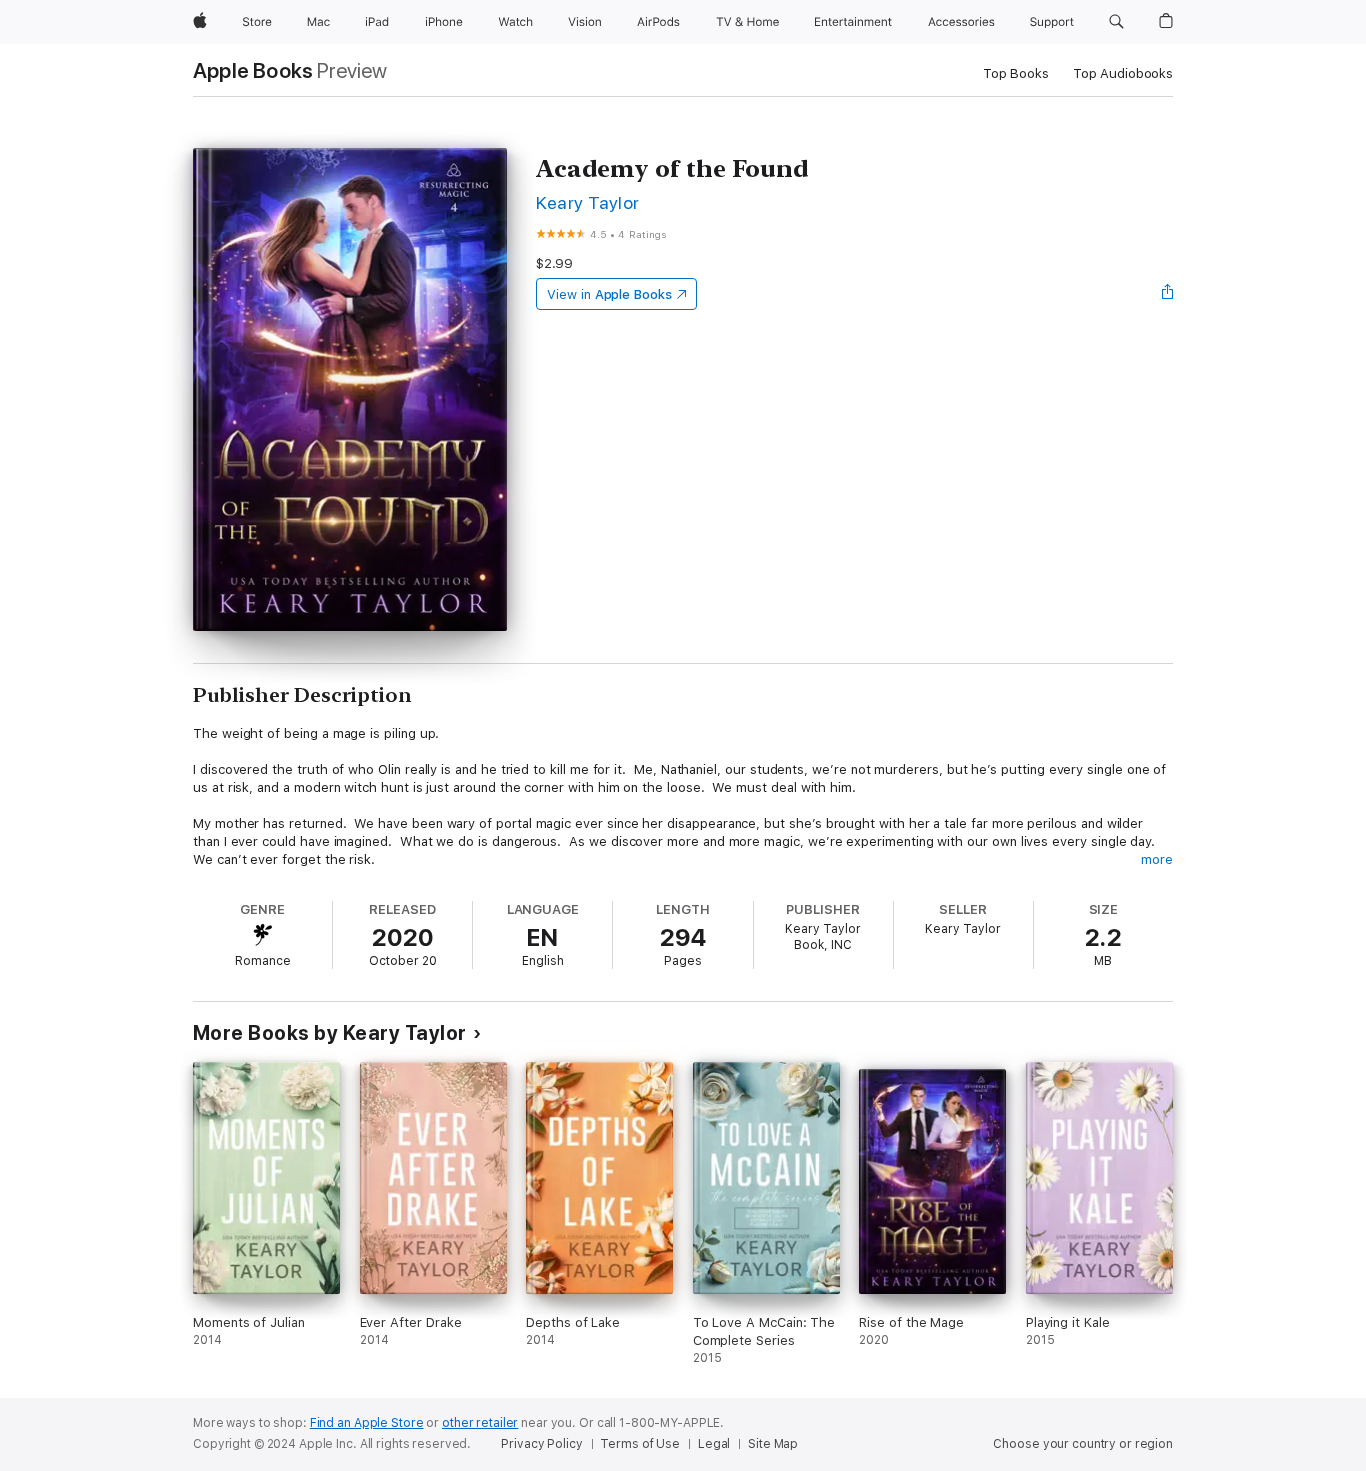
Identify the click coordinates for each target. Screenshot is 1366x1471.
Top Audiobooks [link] (1123, 73)
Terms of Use (640, 1444)
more (1157, 859)
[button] (1116, 22)
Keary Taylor (588, 202)
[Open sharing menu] (1168, 294)
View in (609, 294)
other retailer (480, 1423)
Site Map (773, 1444)
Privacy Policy (541, 1444)
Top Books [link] (1016, 73)
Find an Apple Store (367, 1423)
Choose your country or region (1083, 1444)
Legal (714, 1444)
